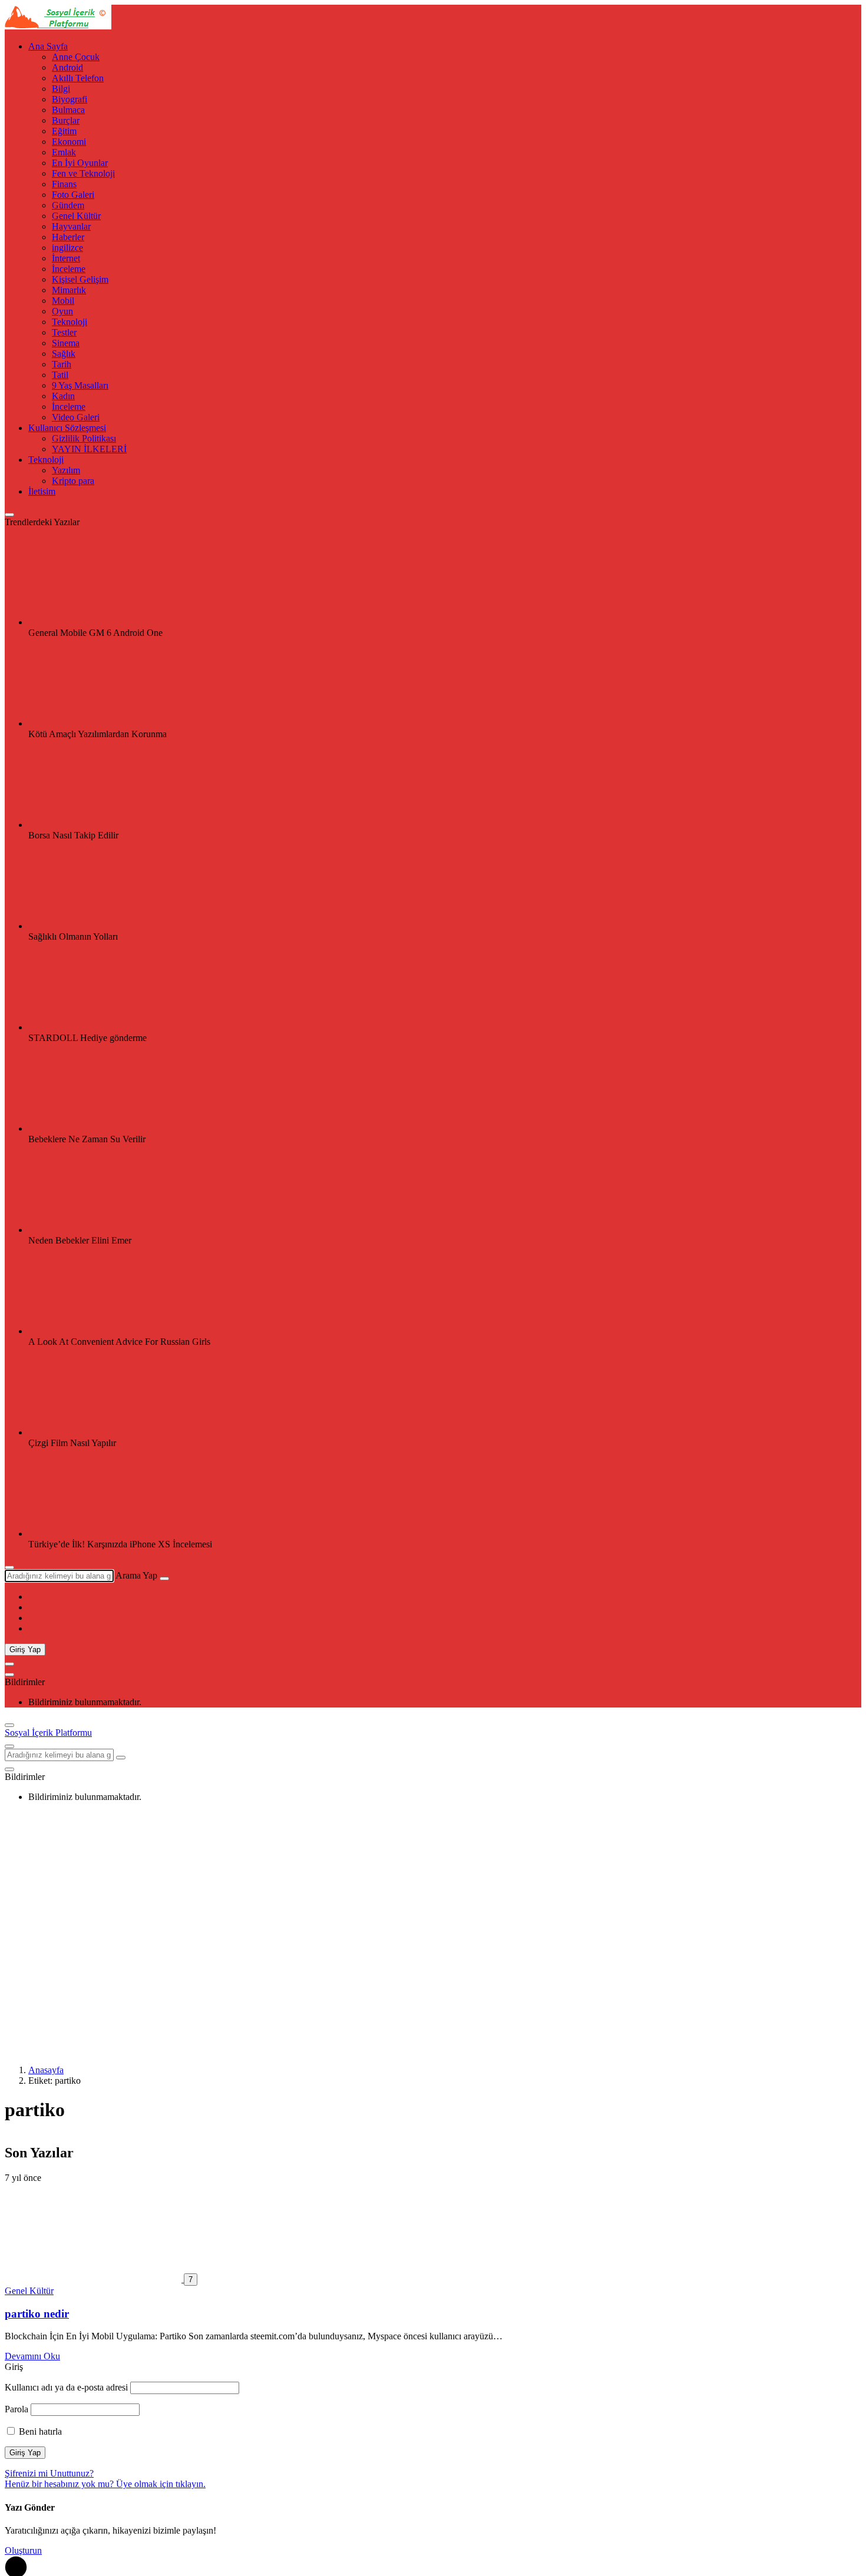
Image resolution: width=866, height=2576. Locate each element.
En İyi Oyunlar (80, 163)
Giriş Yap (25, 1650)
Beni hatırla (39, 2431)
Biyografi (70, 99)
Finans (64, 184)
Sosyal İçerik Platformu (48, 1733)
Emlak (64, 152)
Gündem (68, 205)
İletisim (42, 491)
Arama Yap (136, 1575)
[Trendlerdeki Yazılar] (9, 515)
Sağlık (64, 354)
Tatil (60, 375)
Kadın (63, 396)
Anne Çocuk (76, 57)
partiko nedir (37, 2314)
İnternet (66, 258)
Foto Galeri (73, 195)
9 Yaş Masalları (80, 385)
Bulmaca (68, 110)
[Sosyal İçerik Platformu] (58, 26)
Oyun (62, 311)
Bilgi (61, 89)
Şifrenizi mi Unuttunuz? (49, 2473)
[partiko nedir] (94, 2279)
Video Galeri (76, 417)
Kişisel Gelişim (80, 279)
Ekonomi (69, 142)
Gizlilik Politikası (84, 438)
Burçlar (66, 120)
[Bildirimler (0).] (9, 1675)
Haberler (68, 237)
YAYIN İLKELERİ (89, 449)
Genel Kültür (76, 216)
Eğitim (64, 131)
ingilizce (67, 248)
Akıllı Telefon (78, 78)
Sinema (66, 343)
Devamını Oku (32, 2356)
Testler (64, 332)
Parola (16, 2409)
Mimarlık (69, 290)
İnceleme (69, 269)
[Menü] (9, 1664)
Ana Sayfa (48, 46)
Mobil (63, 301)
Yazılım (66, 470)
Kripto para (73, 481)
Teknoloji (70, 322)
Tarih (62, 364)
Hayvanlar (71, 226)
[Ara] (164, 1579)
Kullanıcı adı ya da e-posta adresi (66, 2387)
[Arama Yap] (9, 1567)
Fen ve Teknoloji (83, 173)
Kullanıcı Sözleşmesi (67, 428)
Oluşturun (23, 2550)
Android (67, 67)
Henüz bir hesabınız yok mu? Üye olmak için (105, 2484)
